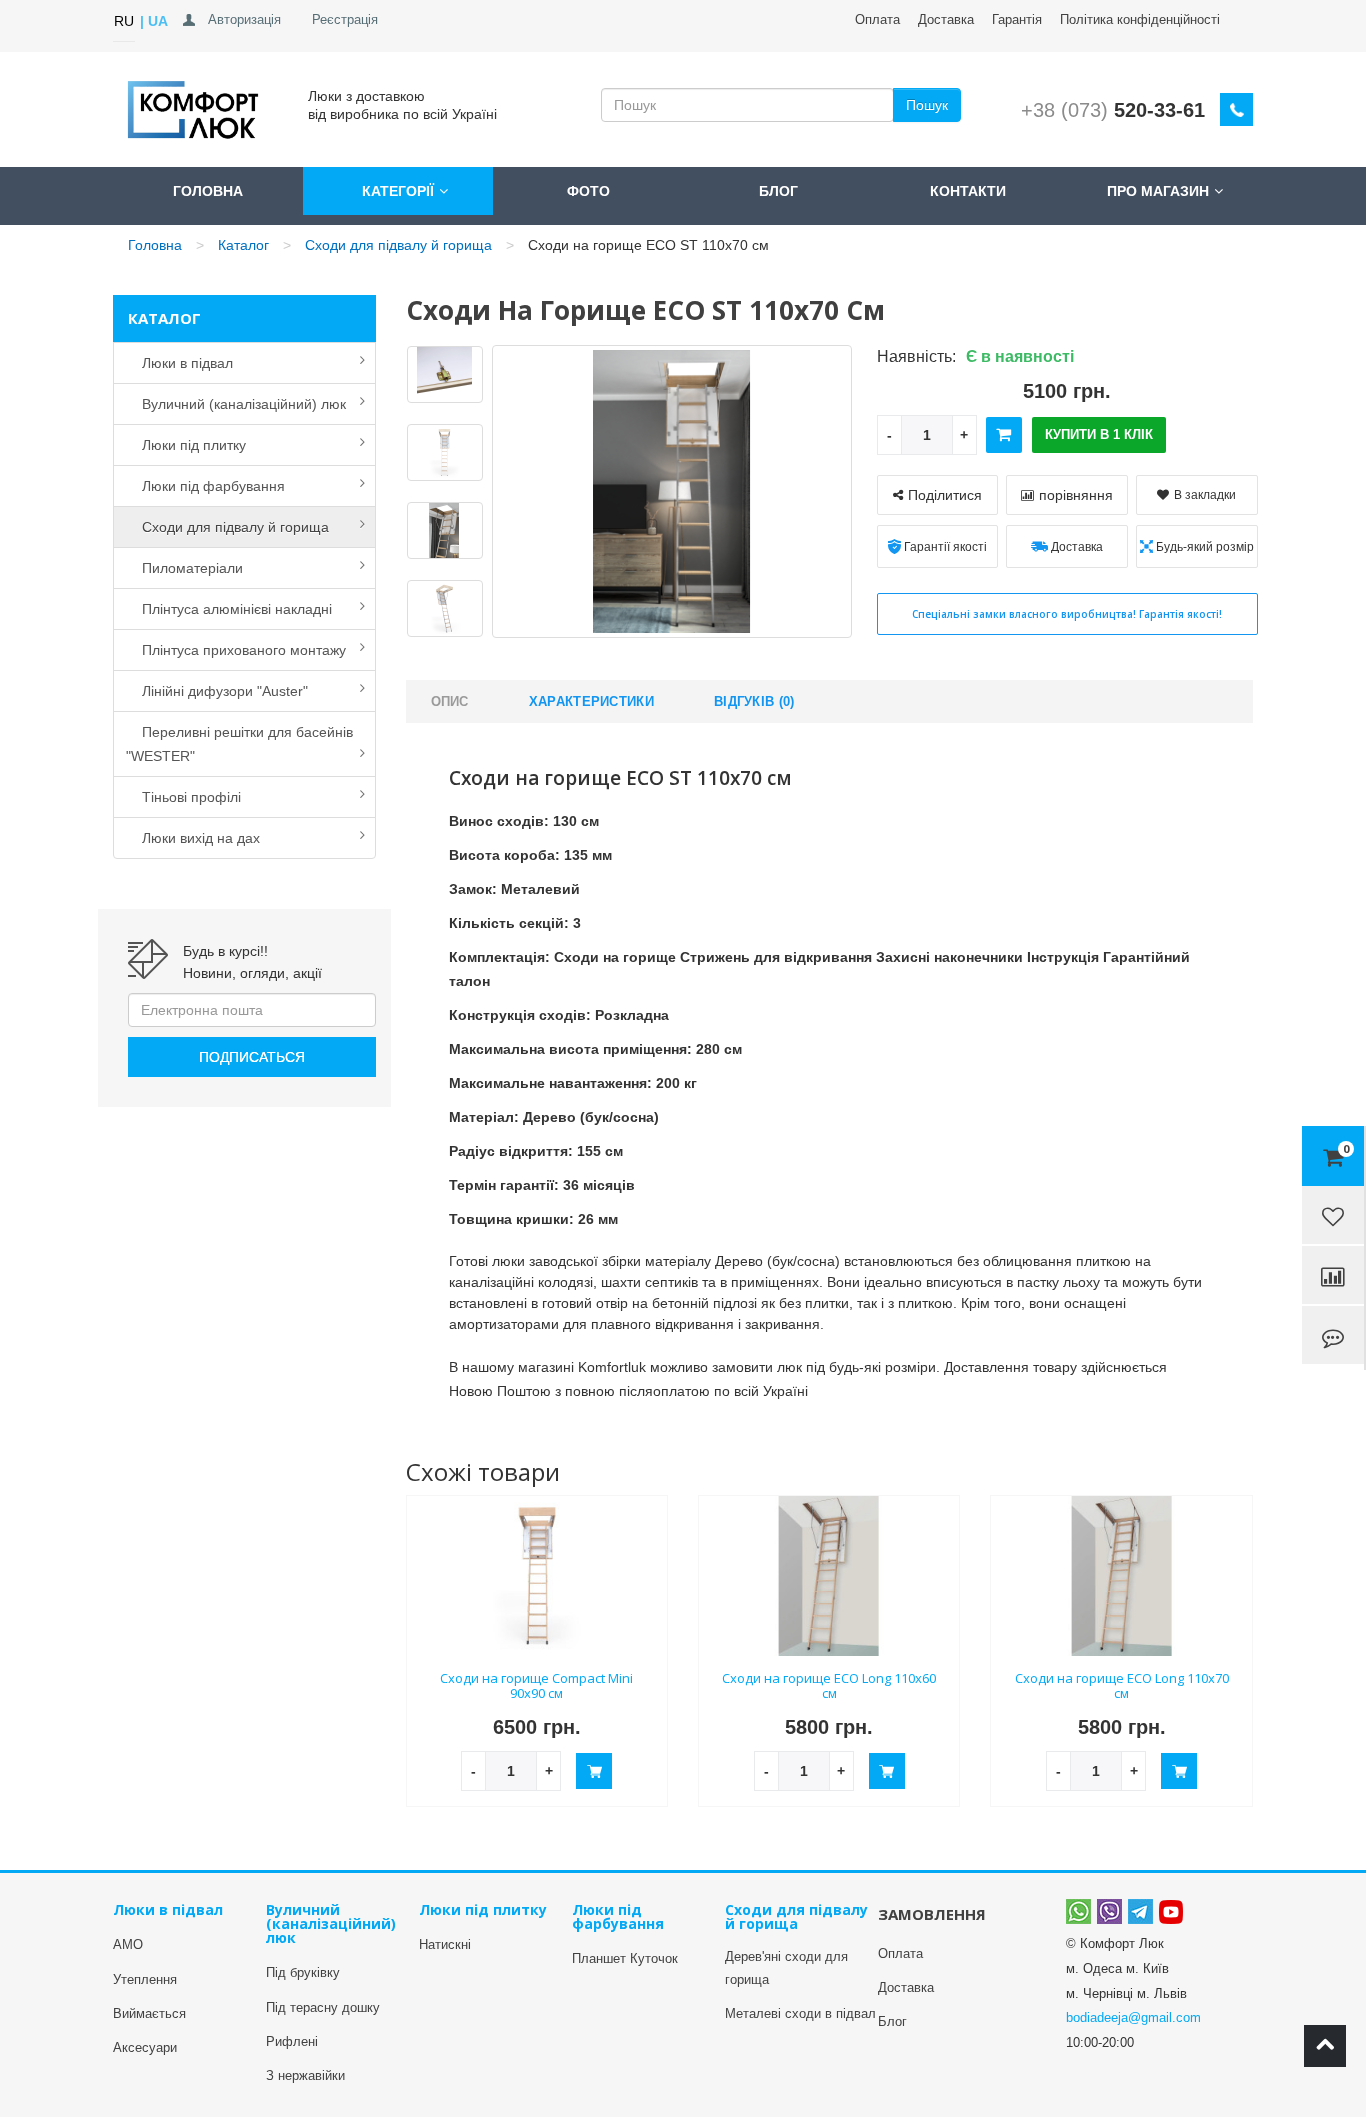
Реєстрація (345, 19)
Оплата (877, 19)
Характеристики (591, 701)
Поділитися (945, 495)
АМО (128, 1944)
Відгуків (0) (754, 701)
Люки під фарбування (205, 486)
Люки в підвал (179, 363)
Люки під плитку (186, 445)
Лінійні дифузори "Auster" (217, 691)
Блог (778, 191)
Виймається (149, 2013)
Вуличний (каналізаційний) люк (236, 404)
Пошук (927, 105)
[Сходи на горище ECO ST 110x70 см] (445, 374)
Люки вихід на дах (193, 838)
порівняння (1076, 495)
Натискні (445, 1944)
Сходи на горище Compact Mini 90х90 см (536, 1685)
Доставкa (946, 19)
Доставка (906, 1987)
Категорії (398, 191)
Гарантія (1017, 19)
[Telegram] (1140, 1911)
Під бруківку (303, 1972)
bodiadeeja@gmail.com (1133, 2017)
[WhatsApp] (1078, 1911)
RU (124, 21)
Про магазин (1158, 191)
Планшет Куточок (625, 1958)
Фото (588, 191)
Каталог (243, 245)
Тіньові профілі (183, 797)
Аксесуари (145, 2047)
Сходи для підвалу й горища (398, 245)
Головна (208, 191)
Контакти (968, 191)
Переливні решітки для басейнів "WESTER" (239, 744)
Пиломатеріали (184, 568)
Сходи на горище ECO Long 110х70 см (1122, 1685)
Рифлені (292, 2041)
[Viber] (1109, 1911)
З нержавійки (305, 2075)
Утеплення (145, 1979)
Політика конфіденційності (1140, 19)
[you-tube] (1171, 1910)
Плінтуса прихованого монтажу (236, 650)
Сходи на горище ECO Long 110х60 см (829, 1685)
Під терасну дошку (323, 2007)
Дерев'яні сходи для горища (786, 1967)
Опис (450, 701)
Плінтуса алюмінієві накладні (229, 609)
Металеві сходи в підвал (800, 2013)
